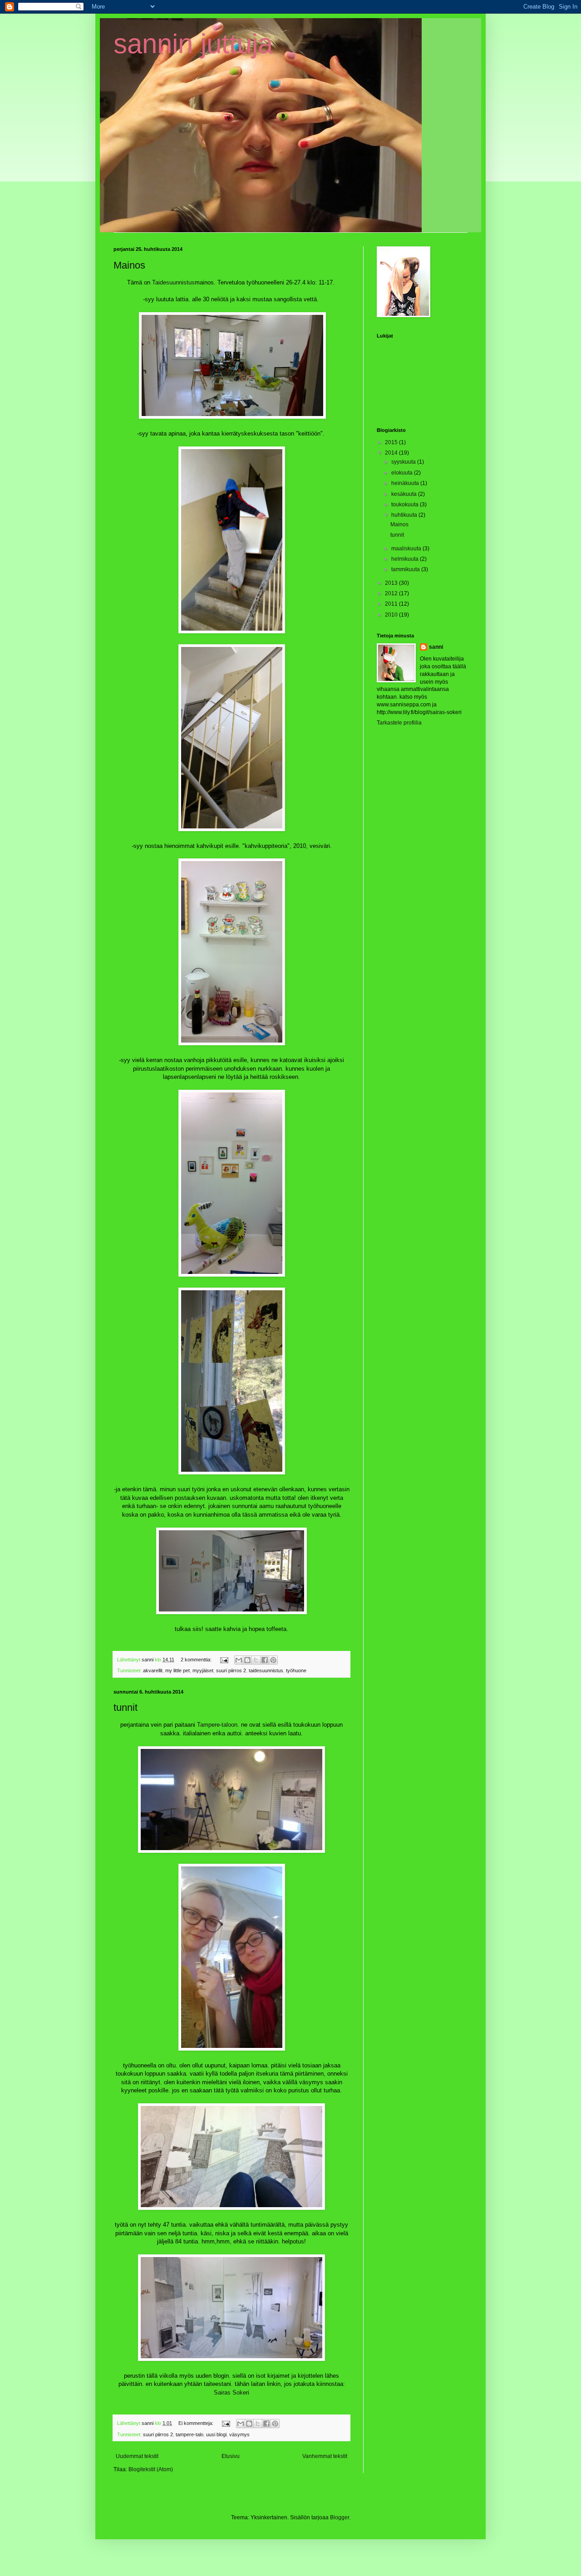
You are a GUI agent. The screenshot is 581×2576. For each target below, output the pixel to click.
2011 (392, 604)
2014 (392, 453)
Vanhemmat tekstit (325, 2456)
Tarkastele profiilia (399, 723)
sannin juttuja (193, 44)
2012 (392, 593)
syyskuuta (404, 462)
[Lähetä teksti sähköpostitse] (224, 1660)
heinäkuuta (406, 483)
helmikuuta (406, 559)
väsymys (239, 2434)
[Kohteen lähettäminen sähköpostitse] (239, 1660)
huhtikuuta (405, 515)
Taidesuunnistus (173, 282)
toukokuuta (406, 504)
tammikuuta (406, 569)
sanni (436, 647)
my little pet (177, 1670)
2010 (392, 615)
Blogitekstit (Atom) (151, 2469)
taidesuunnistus (266, 1670)
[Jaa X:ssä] (256, 1660)
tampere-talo (190, 2434)
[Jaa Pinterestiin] (273, 1660)
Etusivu (231, 2456)
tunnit (126, 1707)
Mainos (129, 265)
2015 (392, 442)
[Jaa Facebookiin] (265, 1660)
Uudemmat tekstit (137, 2456)
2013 (392, 583)
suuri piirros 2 (231, 1670)
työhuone (296, 1670)
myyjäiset (203, 1670)
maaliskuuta (407, 549)
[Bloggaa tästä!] (247, 1660)
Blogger (340, 2517)
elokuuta (403, 473)
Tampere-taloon (217, 1725)
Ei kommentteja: (197, 2423)
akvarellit (153, 1670)
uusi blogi (216, 2434)
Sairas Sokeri (231, 2392)
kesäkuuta (405, 494)
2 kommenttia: (197, 1660)
